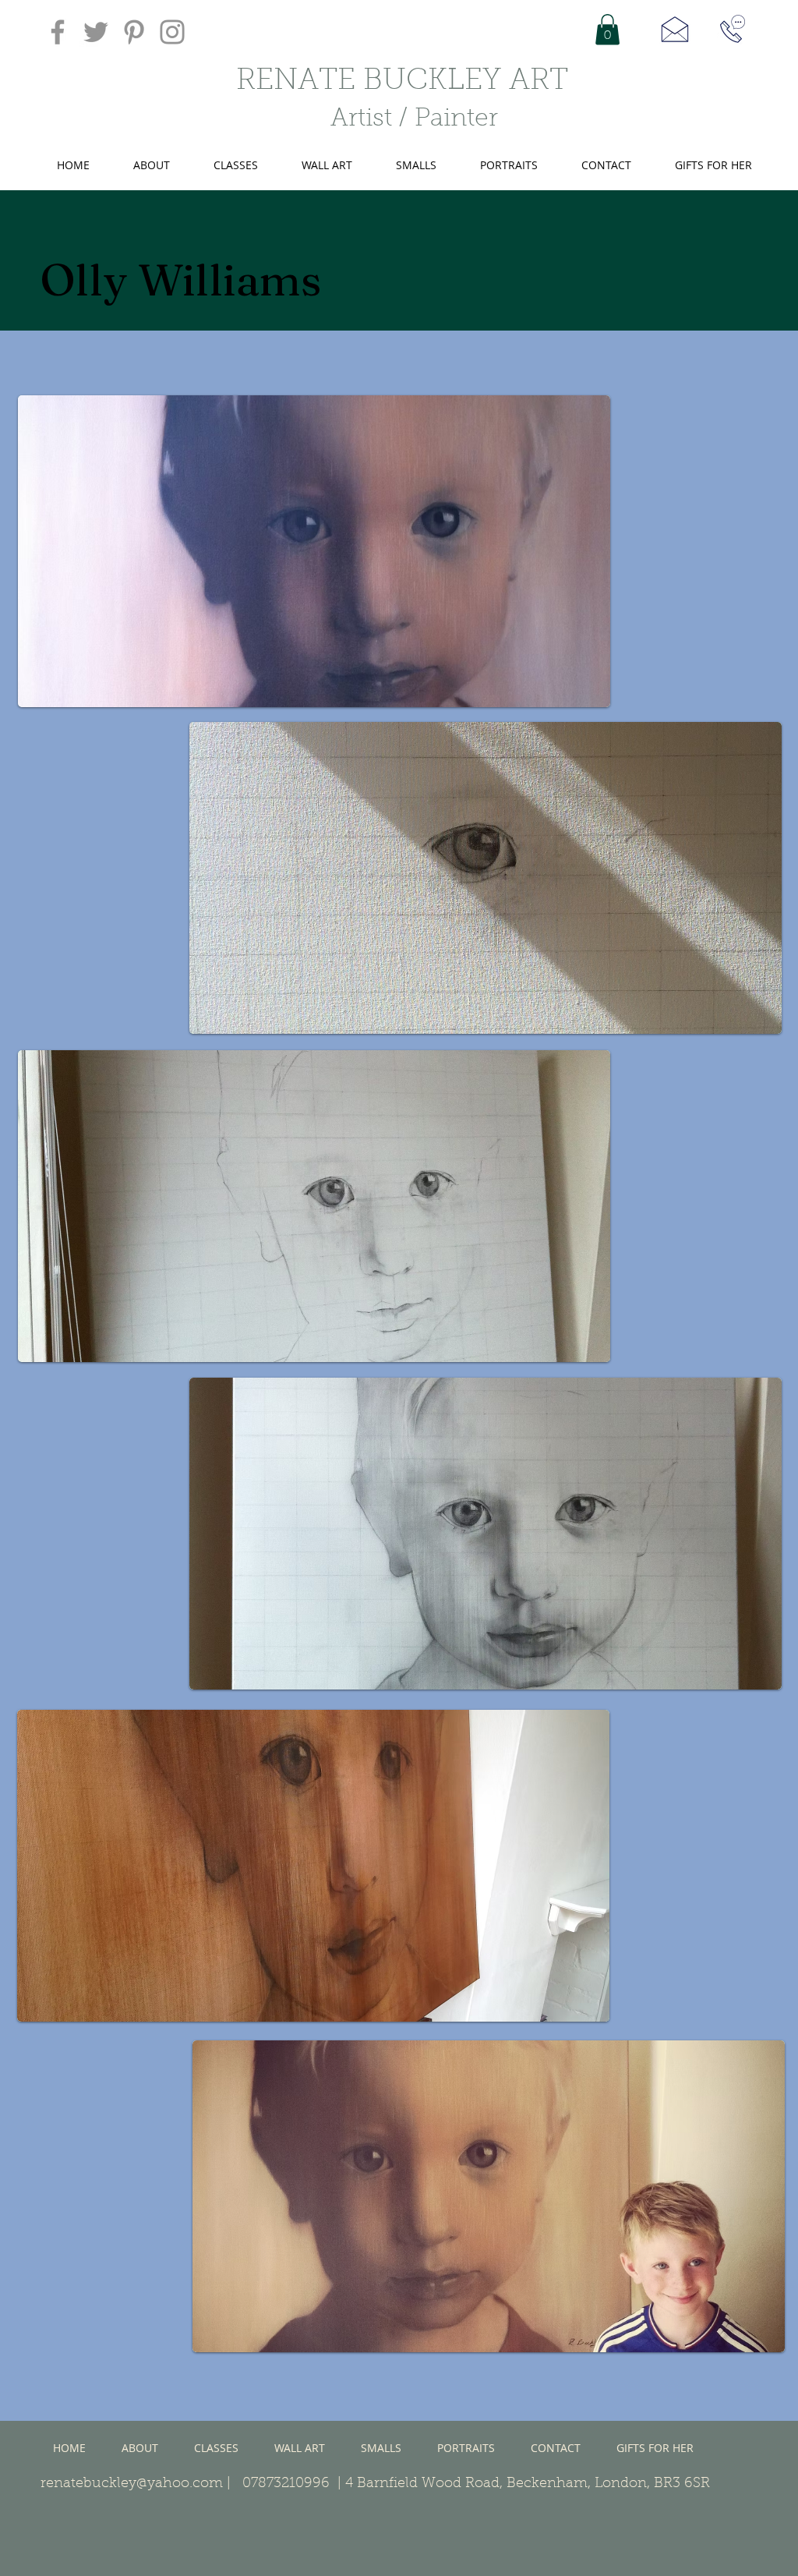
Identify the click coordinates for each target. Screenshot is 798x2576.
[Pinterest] (134, 32)
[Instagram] (172, 32)
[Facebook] (58, 32)
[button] (607, 29)
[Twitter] (96, 32)
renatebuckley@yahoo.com (132, 2484)
